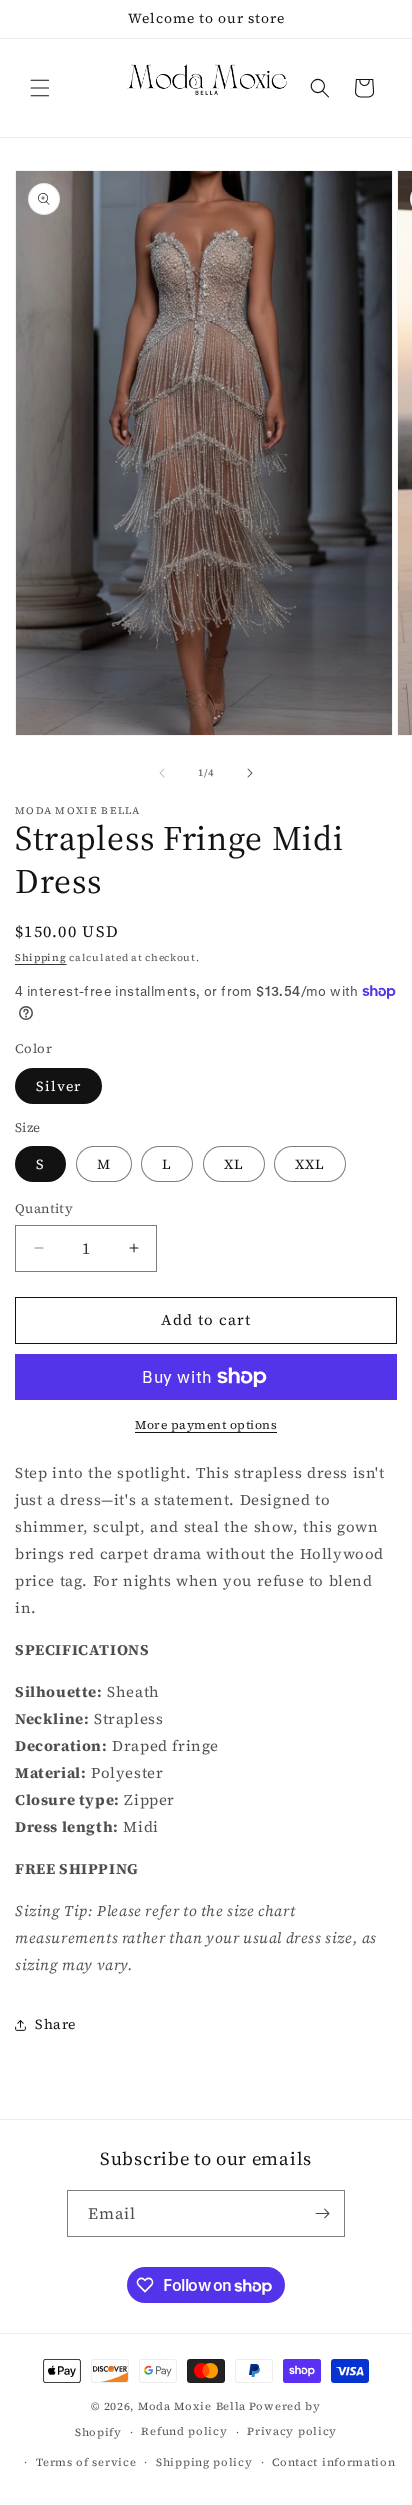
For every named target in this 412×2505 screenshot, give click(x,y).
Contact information (333, 2462)
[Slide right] (250, 773)
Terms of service (86, 2462)
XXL (310, 1164)
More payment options (206, 1425)
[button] (40, 88)
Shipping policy (204, 2462)
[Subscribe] (322, 2213)
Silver (58, 1086)
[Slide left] (162, 773)
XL (234, 1164)
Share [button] (55, 2024)
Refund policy (184, 2431)
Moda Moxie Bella (192, 2406)
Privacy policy (292, 2431)
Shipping (41, 957)
